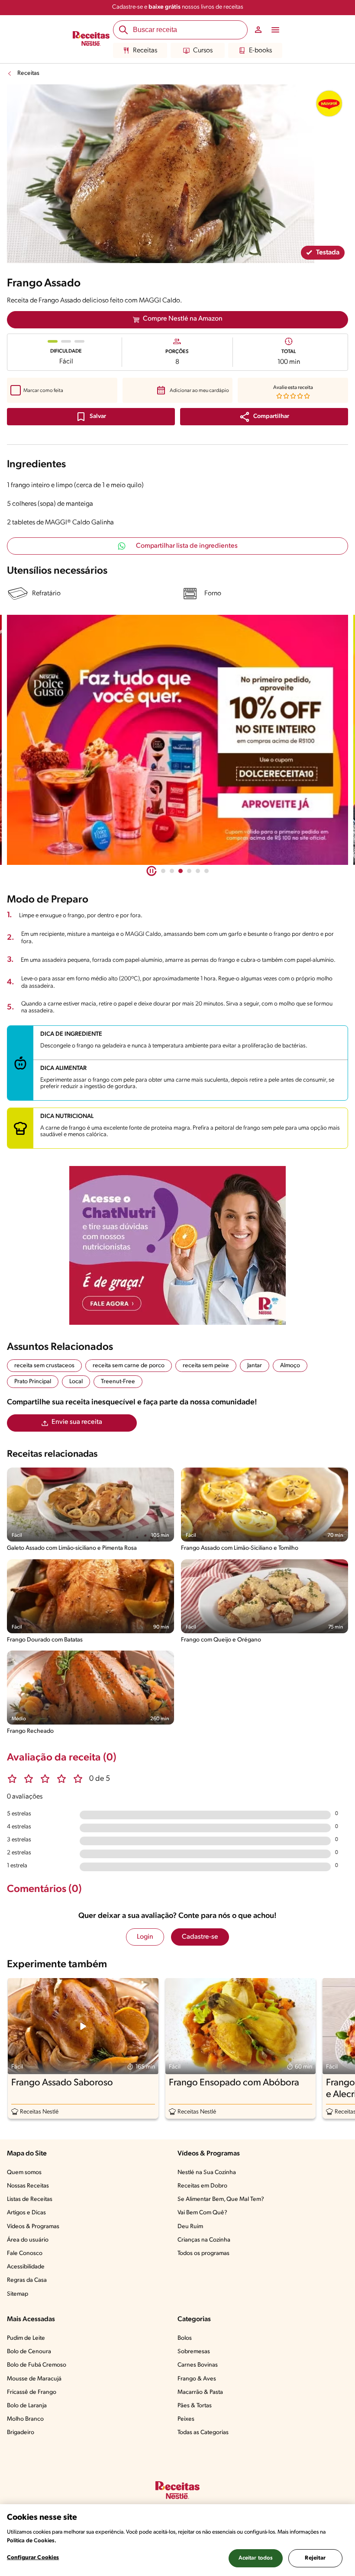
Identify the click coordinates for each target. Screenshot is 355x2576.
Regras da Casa (27, 2280)
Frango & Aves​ (197, 2379)
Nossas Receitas (28, 2186)
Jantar (255, 1366)
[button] (264, 417)
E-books (260, 51)
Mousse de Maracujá (34, 2379)
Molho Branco (25, 2419)
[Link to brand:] (329, 103)
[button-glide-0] (163, 871)
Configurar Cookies (33, 2558)
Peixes (186, 2419)
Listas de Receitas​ (30, 2199)
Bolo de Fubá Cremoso (37, 2365)
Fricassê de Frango (32, 2392)
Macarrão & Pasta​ (200, 2392)
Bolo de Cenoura (29, 2352)
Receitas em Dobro (202, 2186)
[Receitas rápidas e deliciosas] (177, 740)
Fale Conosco (25, 2253)
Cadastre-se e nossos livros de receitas (178, 7)
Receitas (145, 51)
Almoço (290, 1366)
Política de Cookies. (32, 2541)
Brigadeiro (21, 2433)
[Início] (91, 39)
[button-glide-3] (189, 871)
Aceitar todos (256, 2558)
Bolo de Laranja (27, 2406)
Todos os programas (203, 2253)
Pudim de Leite (26, 2338)
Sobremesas (194, 2352)
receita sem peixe (206, 1366)
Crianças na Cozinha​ (204, 2240)
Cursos (203, 51)
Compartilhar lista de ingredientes (187, 546)
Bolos (185, 2338)
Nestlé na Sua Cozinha (207, 2173)
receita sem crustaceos (44, 1366)
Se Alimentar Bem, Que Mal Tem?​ (221, 2199)
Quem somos (24, 2173)
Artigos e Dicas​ (26, 2213)
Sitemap (18, 2294)
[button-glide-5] (207, 871)
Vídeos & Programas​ (33, 2227)
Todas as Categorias (203, 2433)
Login (145, 1937)
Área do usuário (28, 2240)
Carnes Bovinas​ (198, 2365)
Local (76, 1382)
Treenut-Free (118, 1382)
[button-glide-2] (181, 871)
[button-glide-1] (172, 871)
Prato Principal (33, 1382)
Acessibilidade (26, 2267)
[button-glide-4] (198, 871)
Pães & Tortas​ (195, 2406)
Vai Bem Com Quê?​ (202, 2213)
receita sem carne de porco (129, 1366)
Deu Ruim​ (190, 2227)
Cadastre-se (200, 1937)
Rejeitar (315, 2558)
